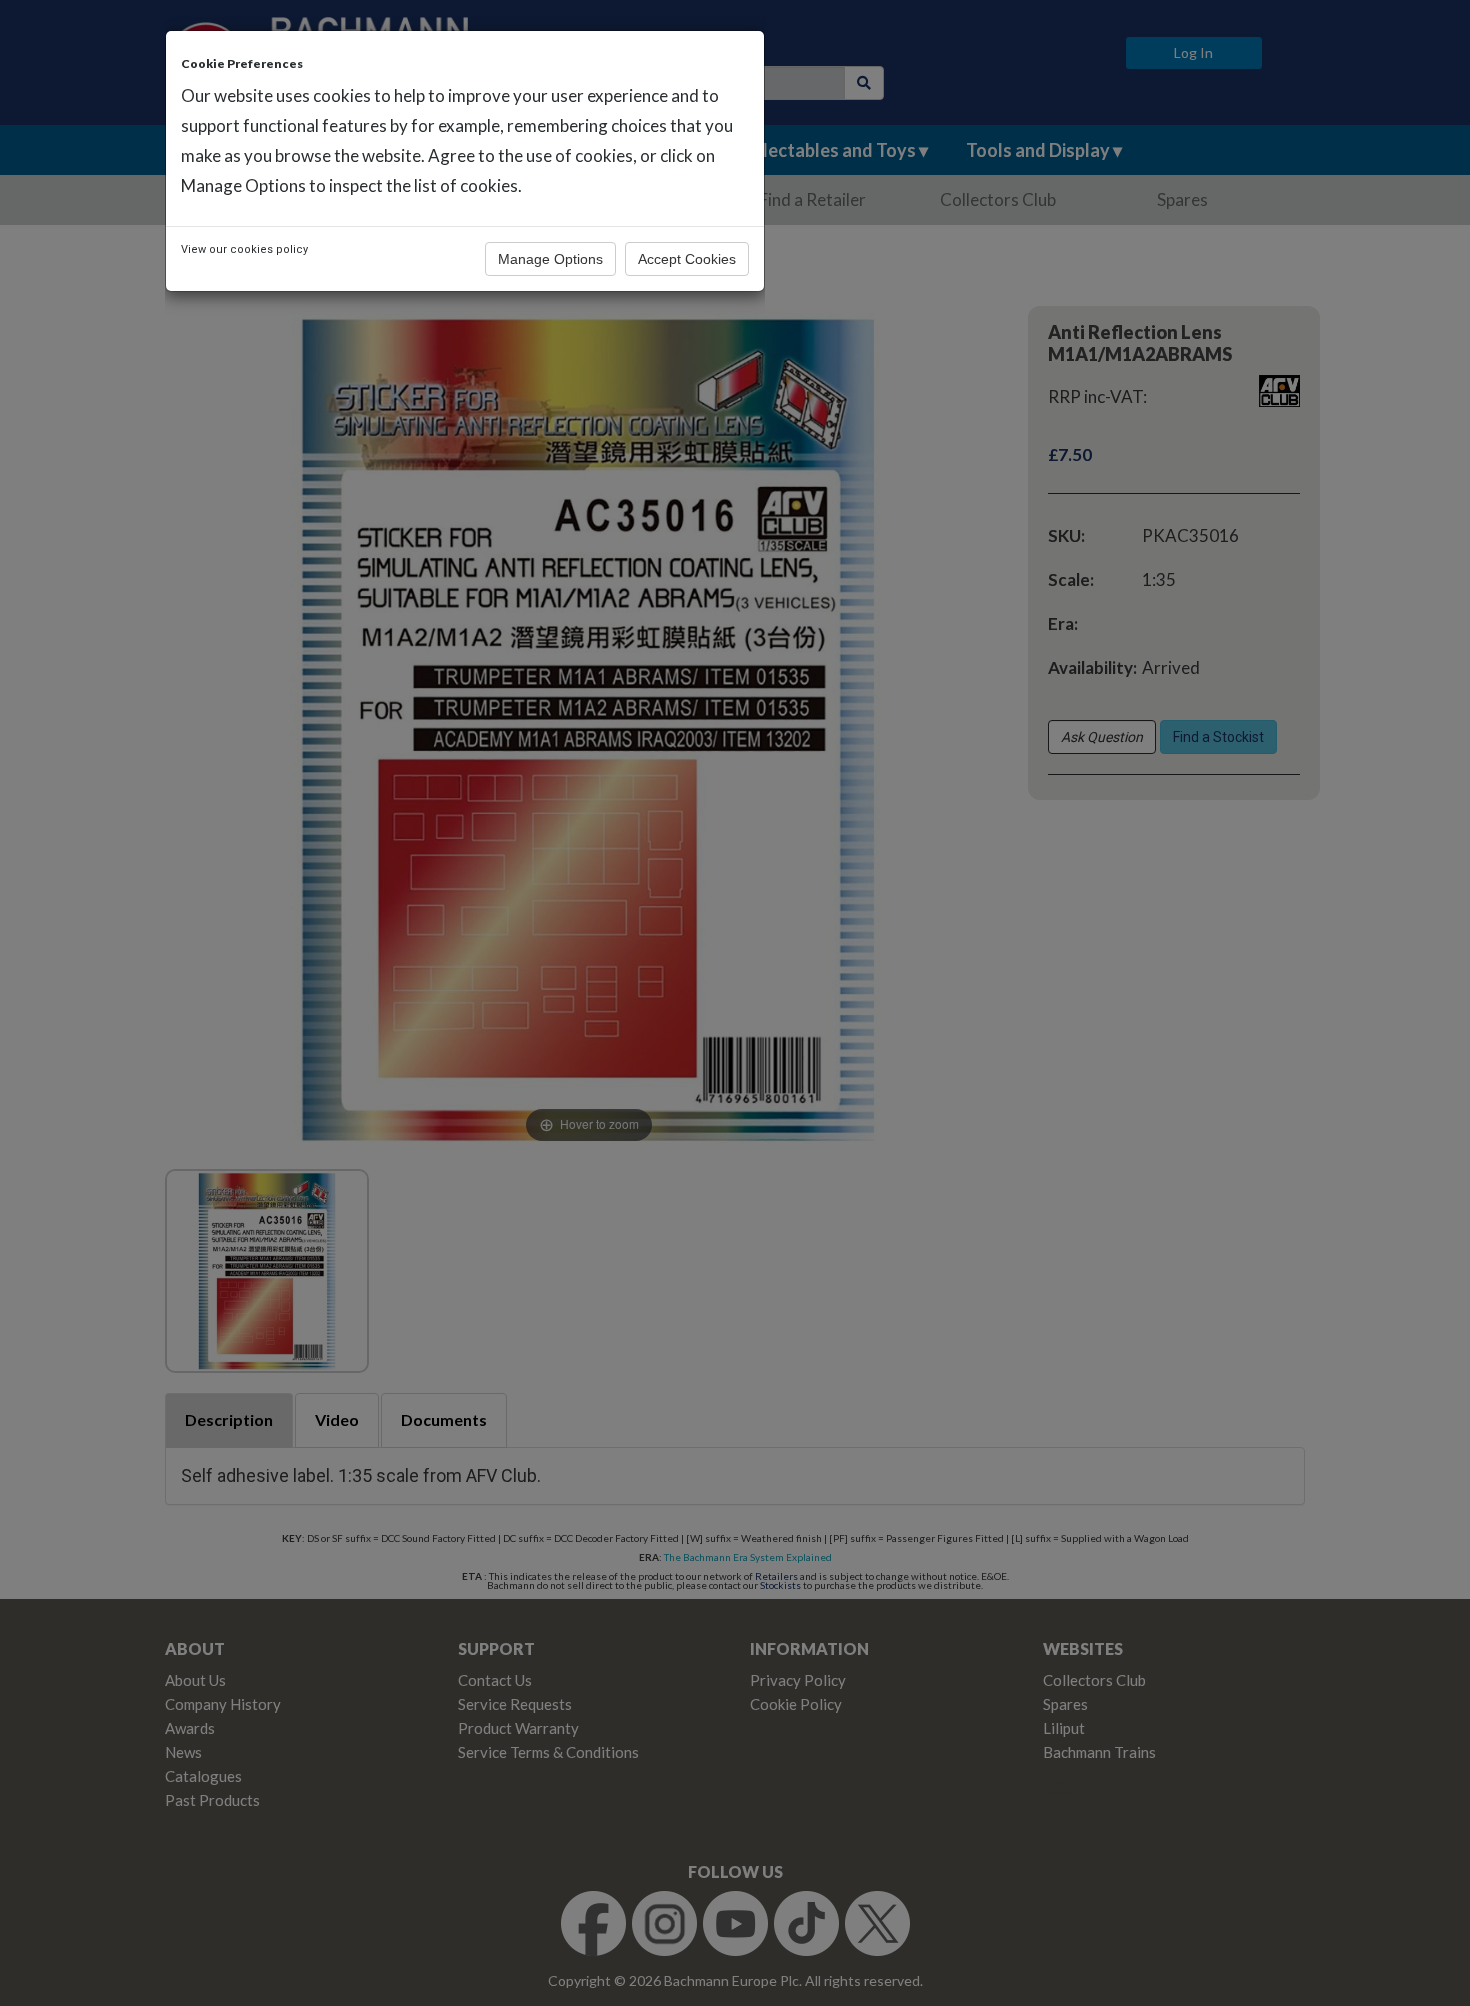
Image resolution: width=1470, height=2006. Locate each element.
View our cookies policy (244, 249)
